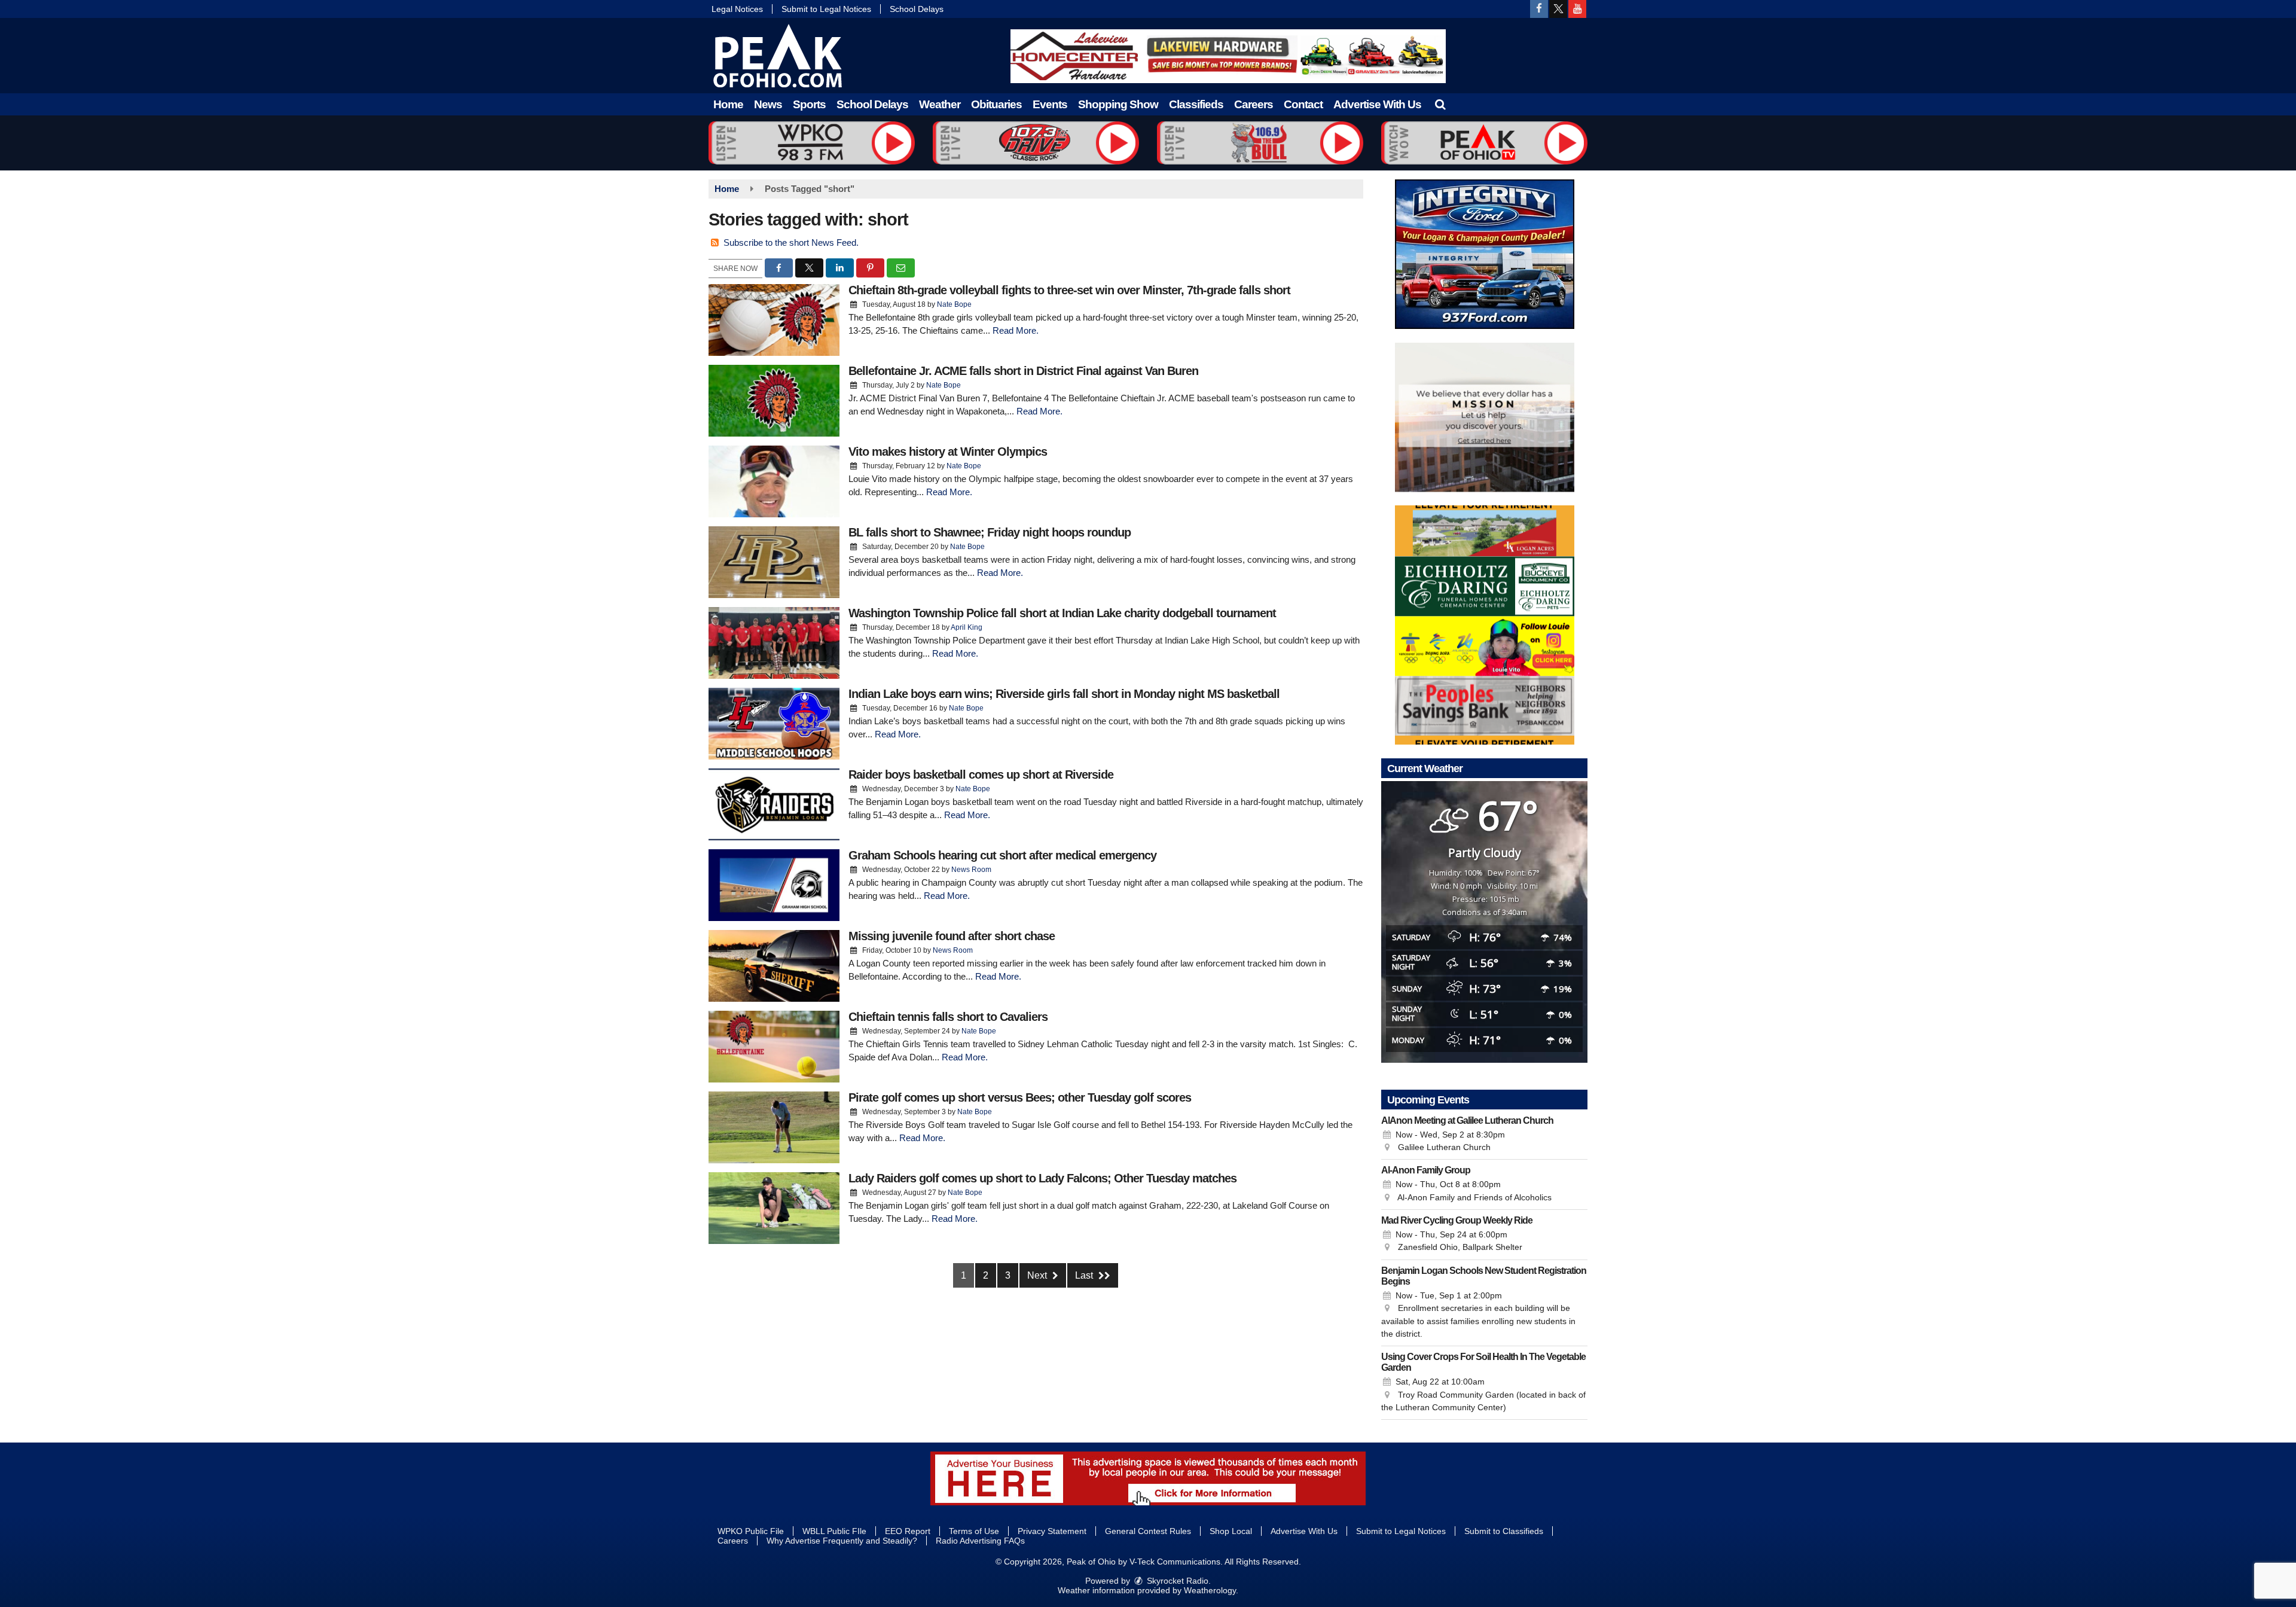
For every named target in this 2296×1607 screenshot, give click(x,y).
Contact (1303, 104)
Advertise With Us (1377, 104)
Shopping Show (1118, 104)
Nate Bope (954, 304)
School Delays (917, 9)
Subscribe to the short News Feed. (791, 243)
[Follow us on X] (1558, 9)
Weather (940, 104)
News (768, 104)
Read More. (1016, 330)
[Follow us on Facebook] (1539, 9)
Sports (809, 104)
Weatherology (1210, 1590)
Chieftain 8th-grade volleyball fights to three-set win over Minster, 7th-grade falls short (1069, 290)
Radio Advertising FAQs (980, 1541)
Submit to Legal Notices (826, 9)
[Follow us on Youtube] (1577, 9)
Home (728, 104)
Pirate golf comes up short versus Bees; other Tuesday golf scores (1020, 1097)
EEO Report (908, 1531)
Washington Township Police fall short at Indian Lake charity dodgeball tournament (1062, 613)
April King (967, 627)
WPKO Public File (751, 1531)
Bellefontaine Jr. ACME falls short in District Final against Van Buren (1023, 371)
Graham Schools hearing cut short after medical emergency (1002, 855)
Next (1038, 1275)
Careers (1254, 104)
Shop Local (1231, 1531)
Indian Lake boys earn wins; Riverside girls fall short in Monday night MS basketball (1064, 694)
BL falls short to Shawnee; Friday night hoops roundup (990, 532)
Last (1085, 1275)
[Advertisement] (1228, 56)
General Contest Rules (1148, 1531)
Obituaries (996, 104)
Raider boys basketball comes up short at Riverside (981, 774)
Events (1050, 104)
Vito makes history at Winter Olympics (948, 452)
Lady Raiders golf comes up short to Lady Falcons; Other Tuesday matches (1042, 1178)
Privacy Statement (1052, 1531)
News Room (971, 870)
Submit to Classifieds (1504, 1531)
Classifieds (1196, 104)
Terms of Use (974, 1531)
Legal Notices (737, 9)
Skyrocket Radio (1176, 1581)
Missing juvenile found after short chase (952, 936)
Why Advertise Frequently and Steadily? (842, 1541)
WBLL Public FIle (834, 1531)
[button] (1440, 104)
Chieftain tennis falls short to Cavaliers (948, 1017)
